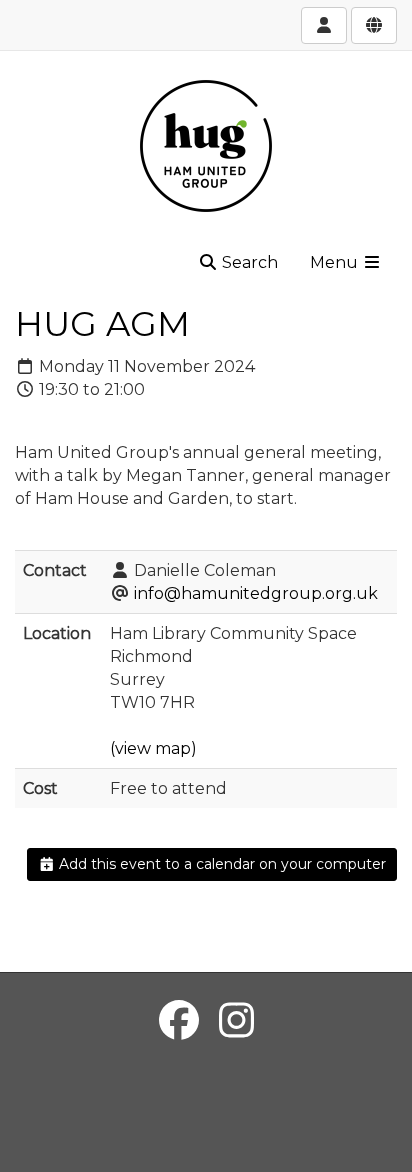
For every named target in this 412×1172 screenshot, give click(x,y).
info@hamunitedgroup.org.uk (256, 593)
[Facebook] (179, 1020)
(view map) (153, 748)
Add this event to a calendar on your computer (220, 864)
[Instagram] (236, 1020)
